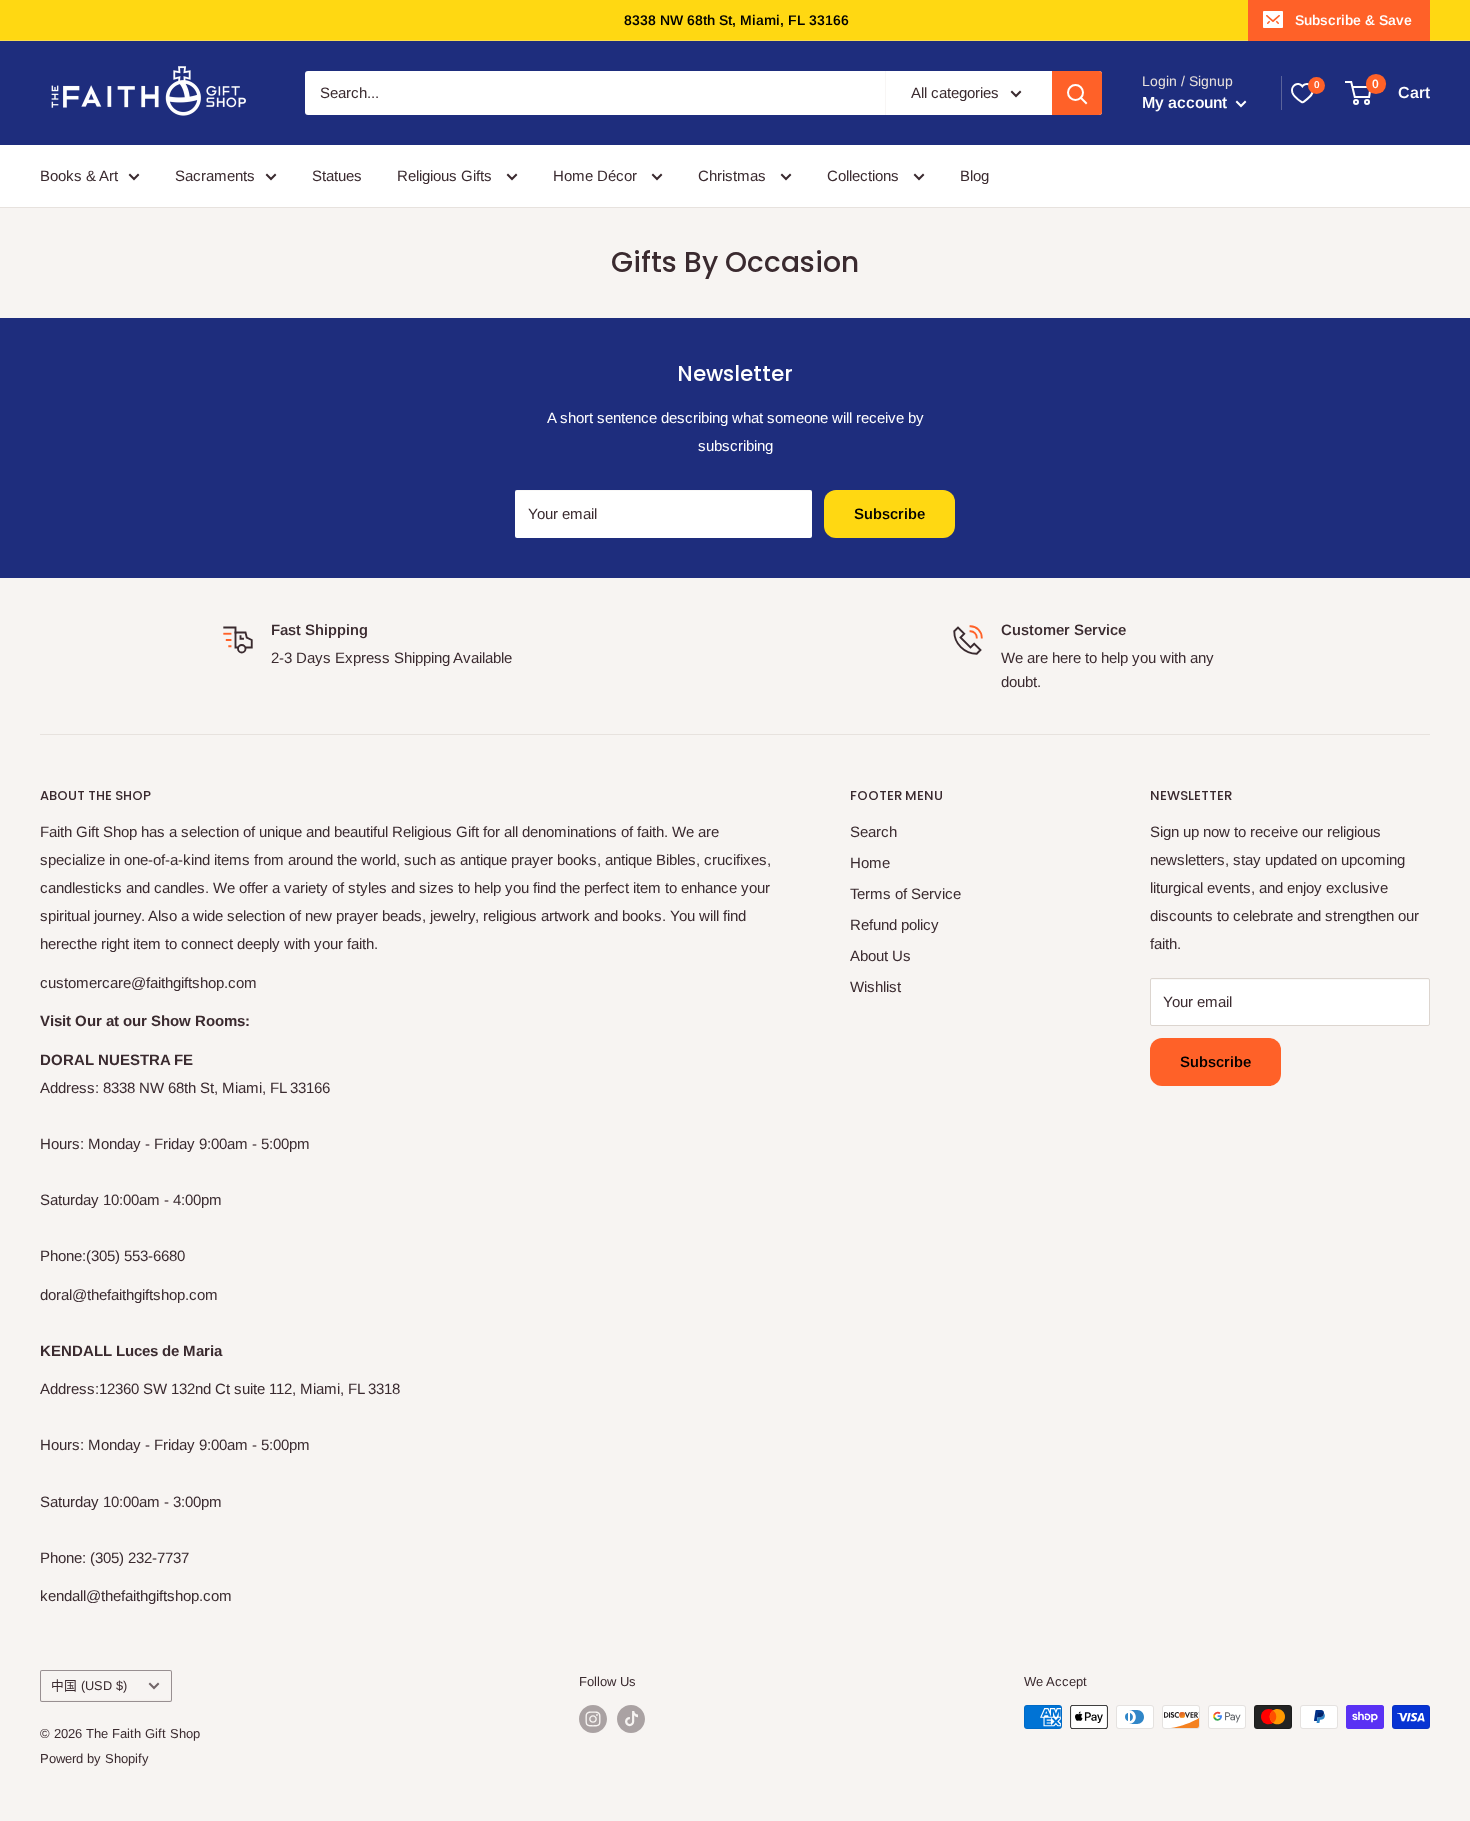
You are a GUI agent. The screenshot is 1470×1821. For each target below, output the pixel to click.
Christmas (734, 175)
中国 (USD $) (89, 1685)
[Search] (1077, 93)
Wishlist (875, 986)
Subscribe (889, 513)
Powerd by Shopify (94, 1758)
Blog (974, 175)
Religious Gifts (446, 175)
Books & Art (79, 175)
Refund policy (894, 924)
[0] (1302, 93)
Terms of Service (905, 893)
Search (873, 831)
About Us (880, 955)
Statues (337, 175)
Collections (865, 175)
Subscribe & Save (1353, 20)
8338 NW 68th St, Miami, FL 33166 (736, 20)
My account (1186, 102)
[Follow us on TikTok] (631, 1719)
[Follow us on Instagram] (593, 1719)
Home (870, 862)
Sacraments (215, 175)
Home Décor (597, 175)
